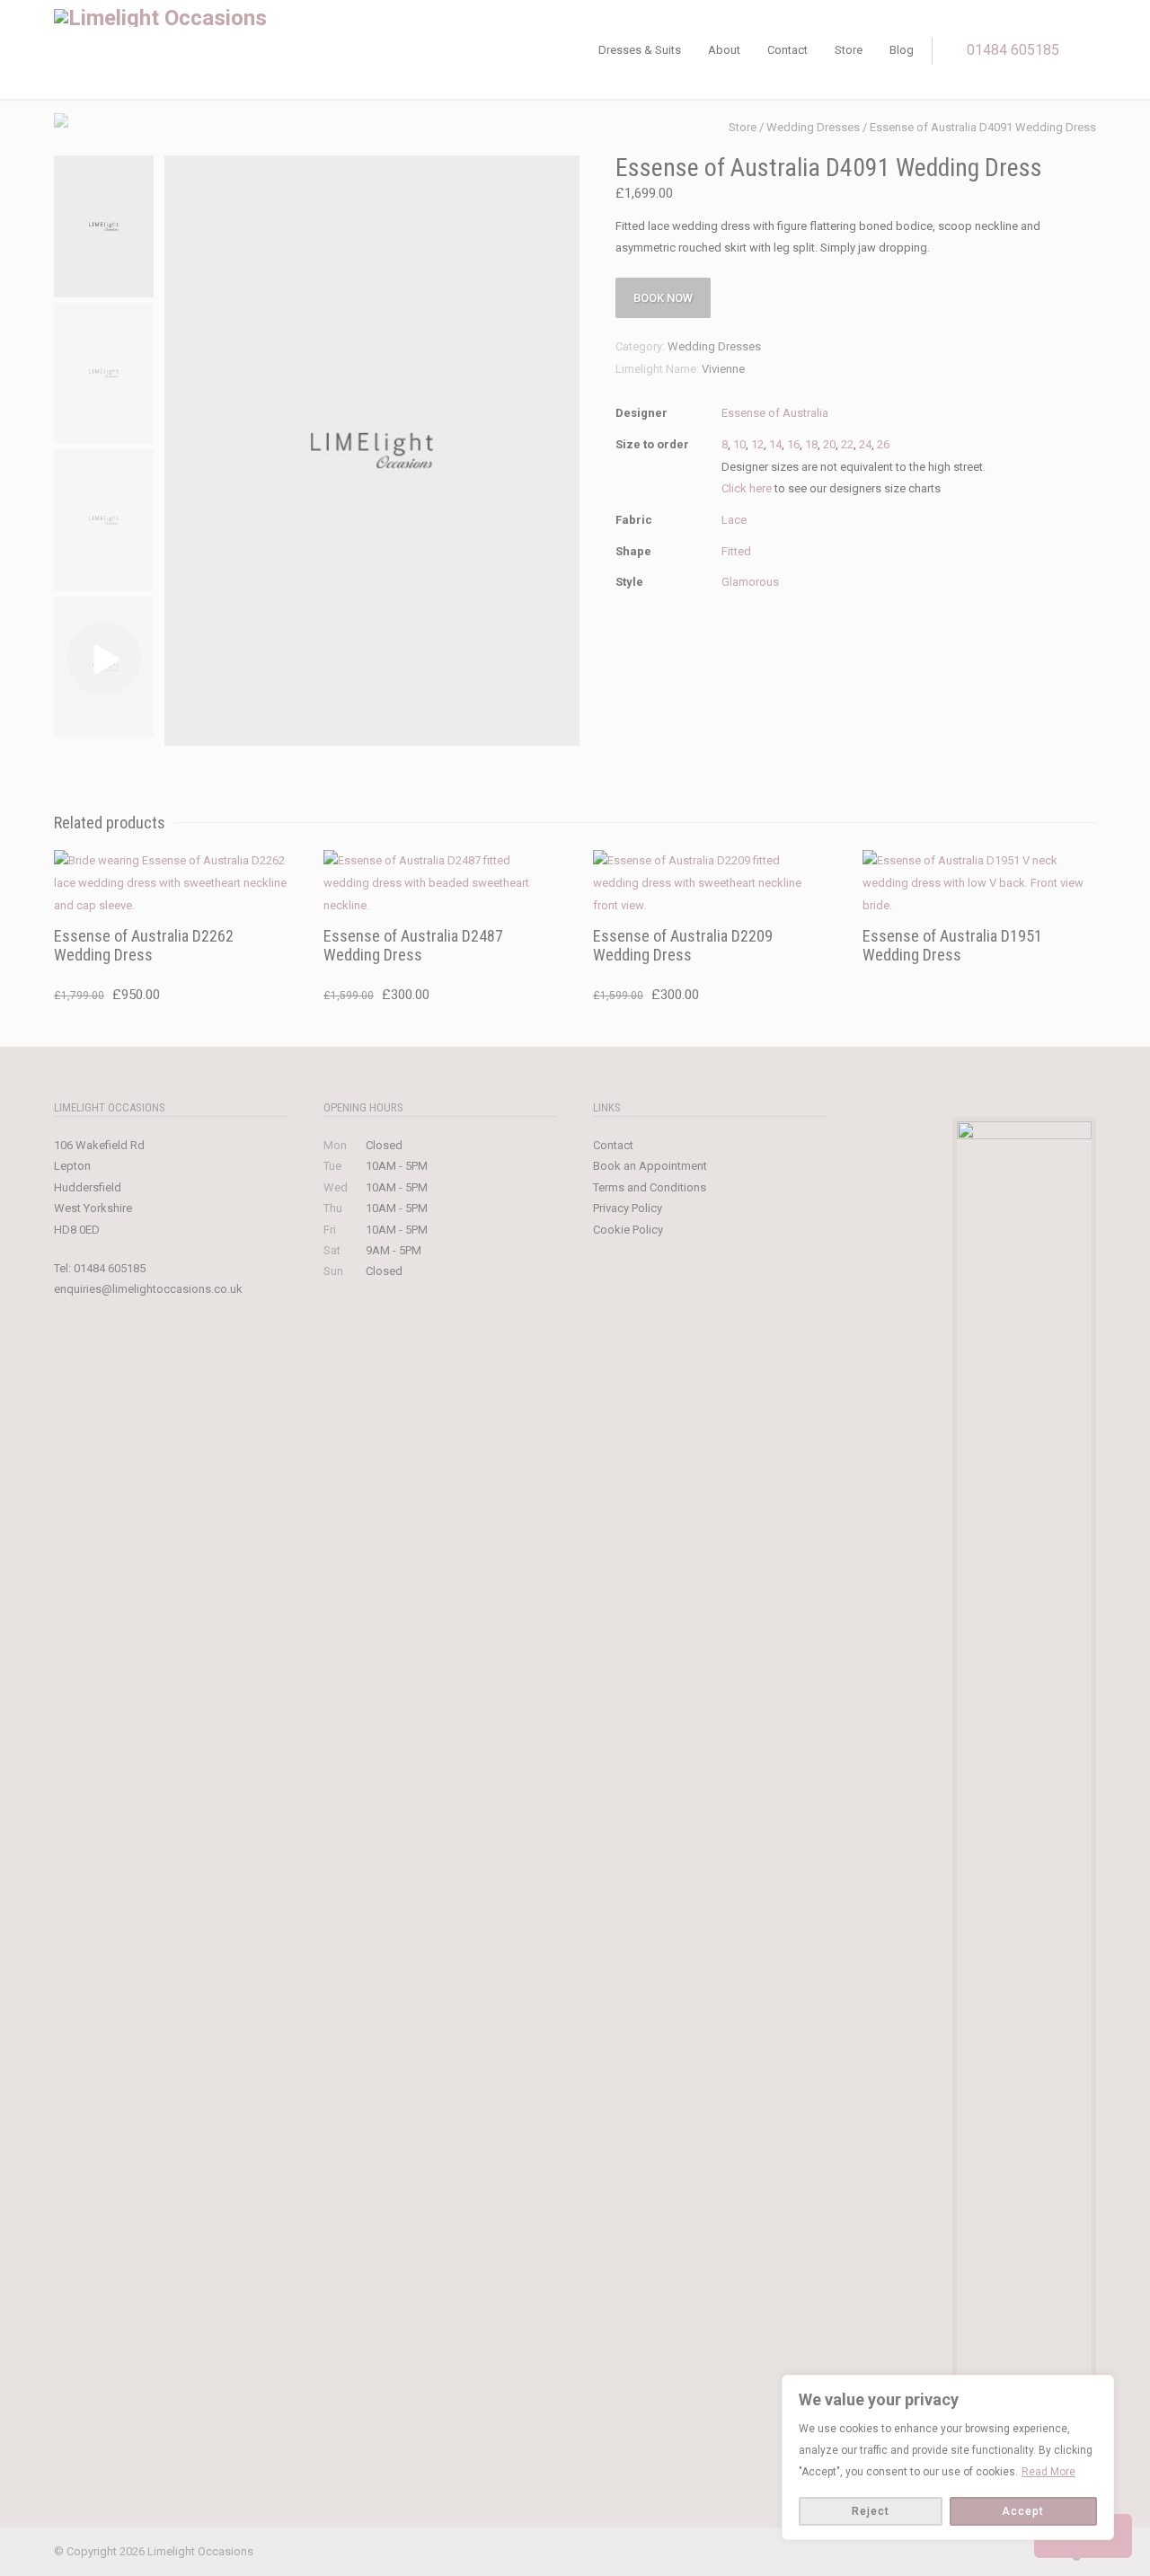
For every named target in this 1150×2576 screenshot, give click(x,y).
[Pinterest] (1006, 2553)
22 (847, 444)
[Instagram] (970, 2553)
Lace (734, 520)
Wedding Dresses (813, 127)
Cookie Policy (628, 1230)
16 (793, 444)
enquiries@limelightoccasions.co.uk (148, 1289)
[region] (948, 2457)
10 (739, 444)
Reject (871, 2511)
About (724, 50)
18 (811, 444)
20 (829, 444)
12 (757, 444)
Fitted (736, 551)
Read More (1048, 2472)
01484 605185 (1013, 50)
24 (865, 444)
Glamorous (750, 582)
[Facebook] (934, 2553)
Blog (902, 50)
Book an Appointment (650, 1166)
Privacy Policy (628, 1208)
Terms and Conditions (650, 1187)
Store (849, 50)
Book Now (663, 298)
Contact (787, 50)
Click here (747, 488)
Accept (1023, 2511)
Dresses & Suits (640, 50)
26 (883, 444)
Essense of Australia (775, 413)
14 (775, 444)
